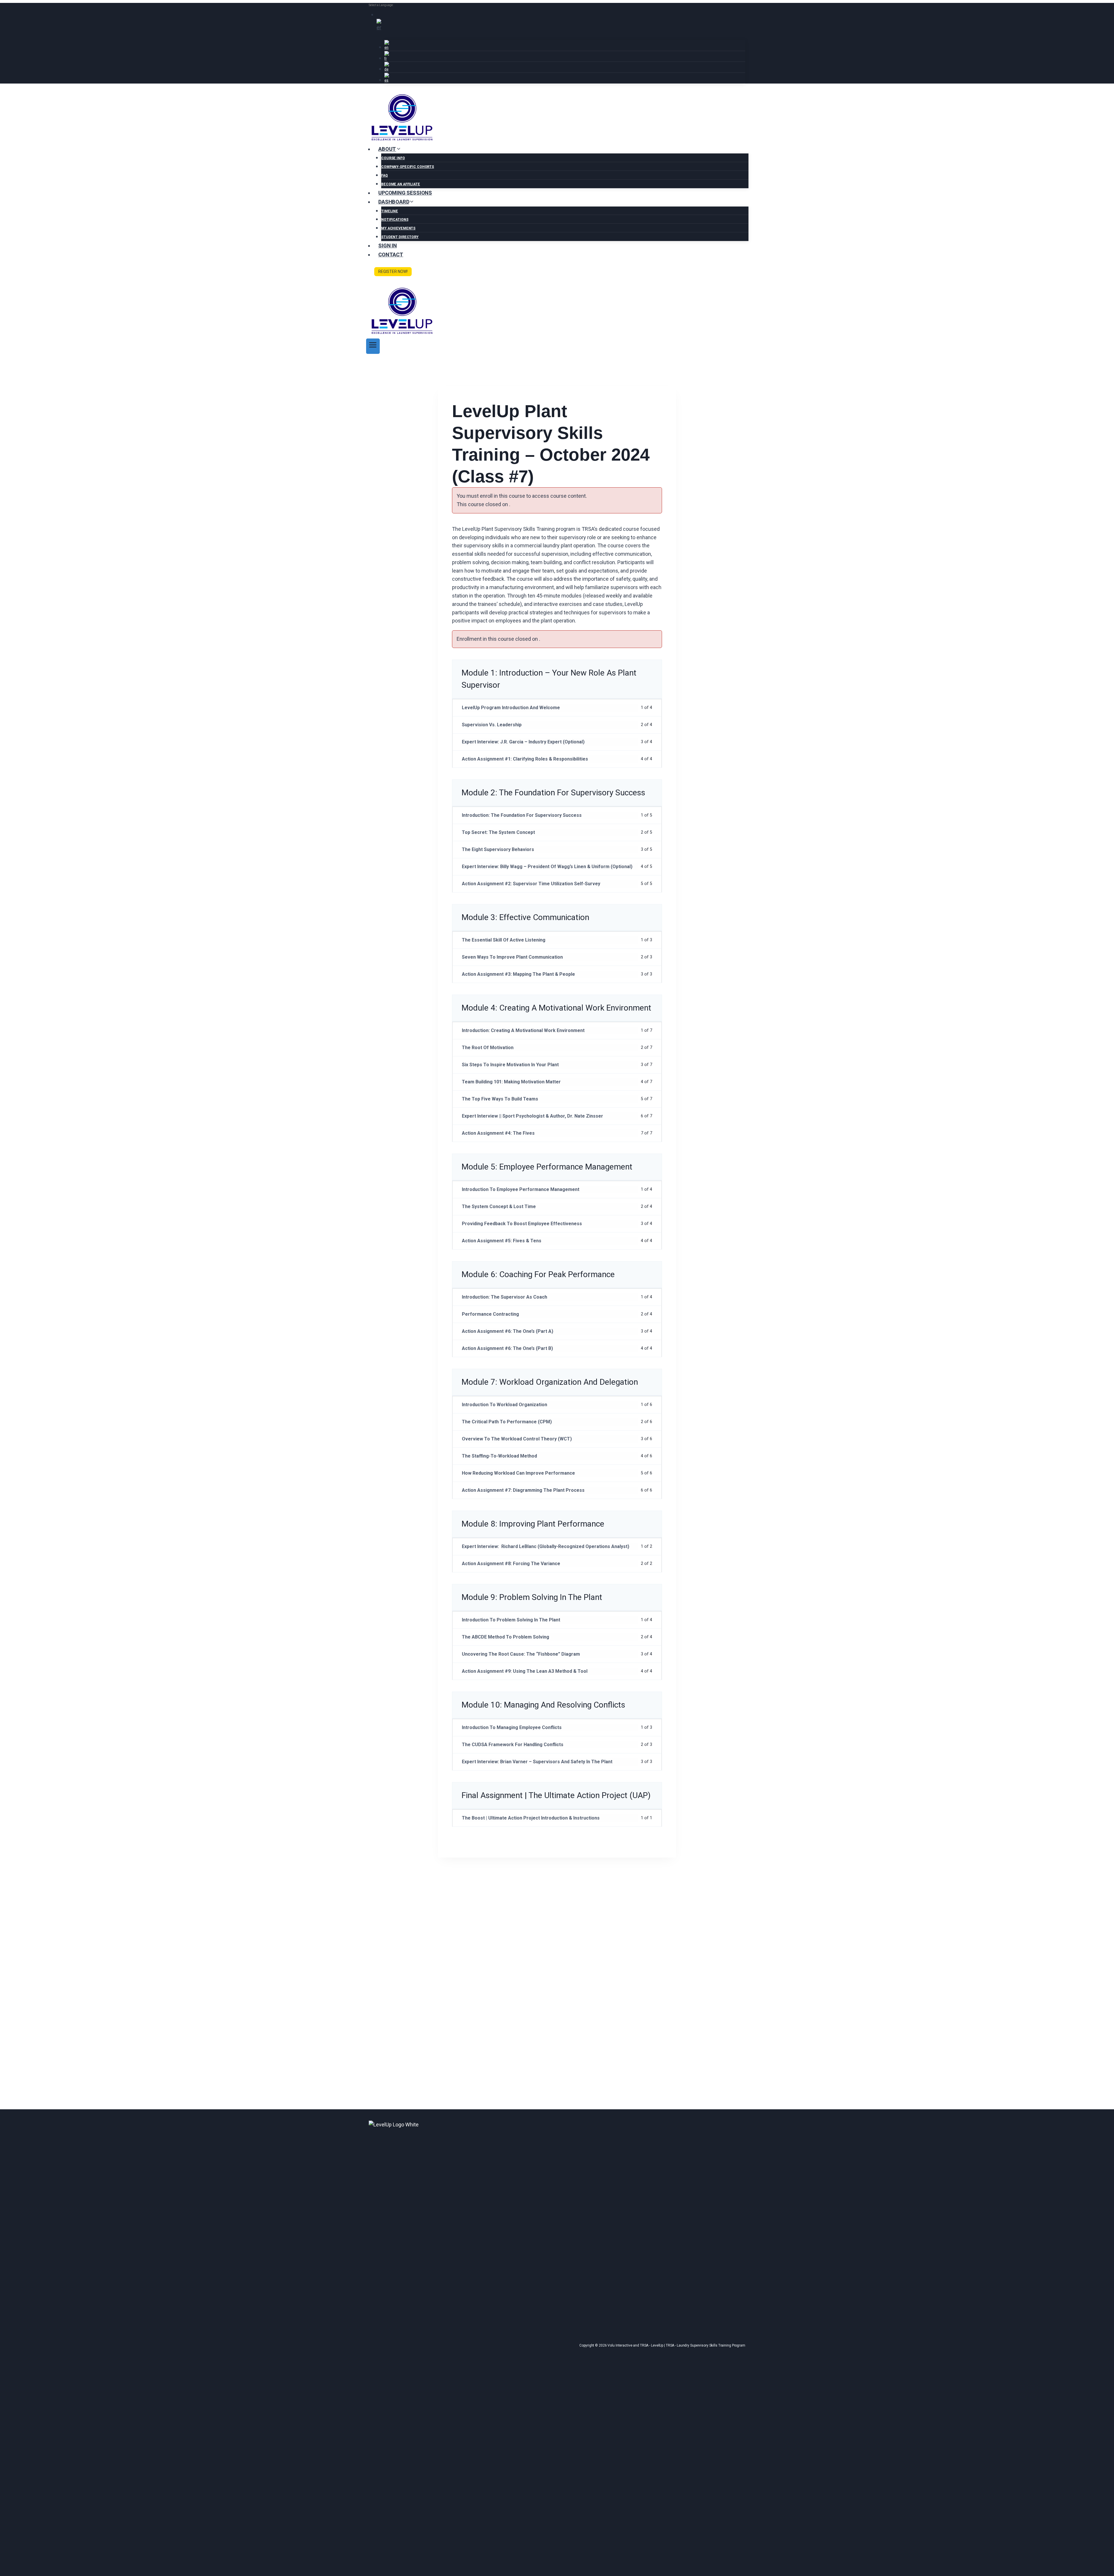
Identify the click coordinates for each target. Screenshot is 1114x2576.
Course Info (393, 158)
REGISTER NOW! (393, 271)
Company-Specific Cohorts (408, 167)
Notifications (395, 220)
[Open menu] (373, 346)
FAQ (385, 175)
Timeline (390, 211)
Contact (391, 255)
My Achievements (398, 228)
